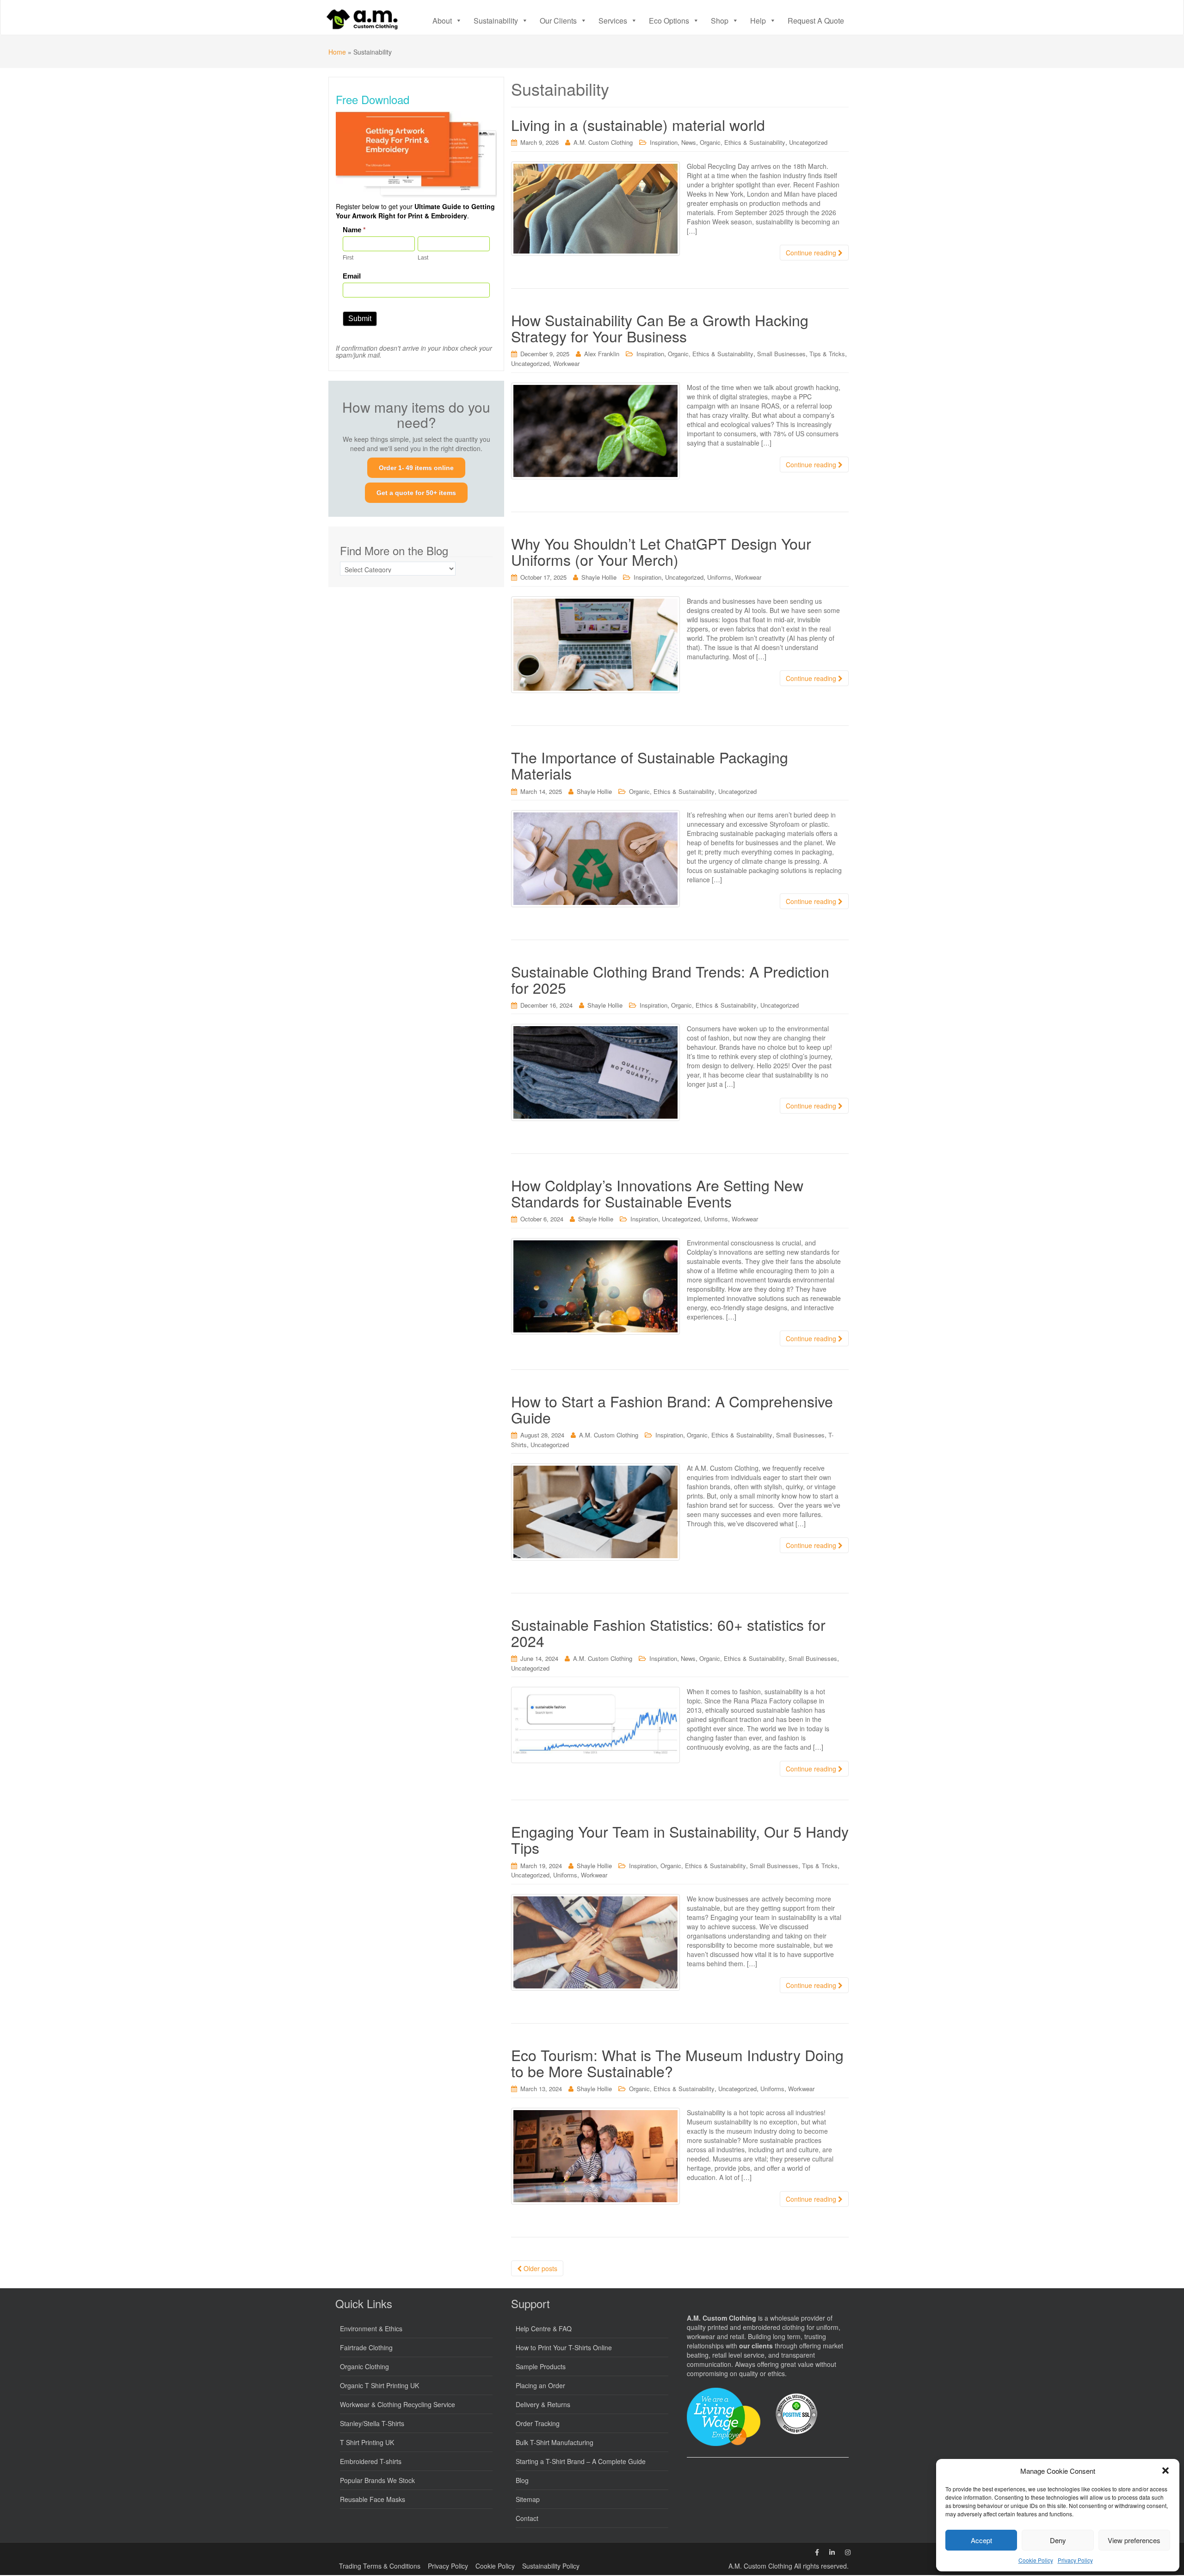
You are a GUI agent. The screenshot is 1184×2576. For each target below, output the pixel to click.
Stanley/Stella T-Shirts (372, 2423)
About (442, 21)
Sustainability (496, 21)
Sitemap (528, 2499)
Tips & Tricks (827, 354)
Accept (981, 2540)
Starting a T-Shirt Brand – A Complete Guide (581, 2461)
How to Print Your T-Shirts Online (564, 2347)
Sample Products (541, 2366)
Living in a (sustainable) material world (638, 124)
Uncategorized (808, 142)
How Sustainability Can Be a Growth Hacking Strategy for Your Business (660, 328)
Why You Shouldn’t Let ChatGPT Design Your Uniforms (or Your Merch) (661, 551)
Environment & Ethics (371, 2328)
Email (352, 276)
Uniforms (719, 577)
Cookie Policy (1036, 2560)
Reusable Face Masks (373, 2499)
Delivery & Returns (543, 2404)
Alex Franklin (602, 354)
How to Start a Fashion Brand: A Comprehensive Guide (672, 1409)
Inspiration (664, 142)
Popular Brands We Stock (377, 2480)
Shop (720, 21)
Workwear (566, 363)
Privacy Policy (1075, 2560)
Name (354, 230)
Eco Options (669, 21)
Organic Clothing (364, 2366)
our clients (756, 2346)
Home (337, 52)
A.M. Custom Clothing (603, 142)
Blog (522, 2480)
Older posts (540, 2268)
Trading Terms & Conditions (380, 2566)
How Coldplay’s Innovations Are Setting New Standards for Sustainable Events (657, 1193)
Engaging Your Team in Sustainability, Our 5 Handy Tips (680, 1839)
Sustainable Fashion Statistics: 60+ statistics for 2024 (668, 1632)
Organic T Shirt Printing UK (379, 2385)
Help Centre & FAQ (544, 2328)
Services (613, 21)
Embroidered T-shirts (371, 2461)
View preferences (1134, 2540)
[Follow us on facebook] (817, 2552)
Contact (527, 2518)
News (689, 142)
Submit (360, 319)
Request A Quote (816, 21)
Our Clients (558, 21)
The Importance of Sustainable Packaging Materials (650, 765)
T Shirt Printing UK (367, 2442)
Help (758, 21)
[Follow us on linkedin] (832, 2552)
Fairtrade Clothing (366, 2347)
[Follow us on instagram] (848, 2552)
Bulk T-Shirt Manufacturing (555, 2442)
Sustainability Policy (551, 2566)
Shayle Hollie (599, 577)
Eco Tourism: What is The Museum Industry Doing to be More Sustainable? (677, 2063)
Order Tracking (538, 2423)
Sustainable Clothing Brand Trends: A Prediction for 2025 (670, 979)
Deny (1058, 2540)
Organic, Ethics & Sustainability (743, 142)
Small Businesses (781, 354)
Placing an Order (540, 2385)
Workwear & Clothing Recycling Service (398, 2404)
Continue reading (812, 253)
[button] (1165, 2471)
